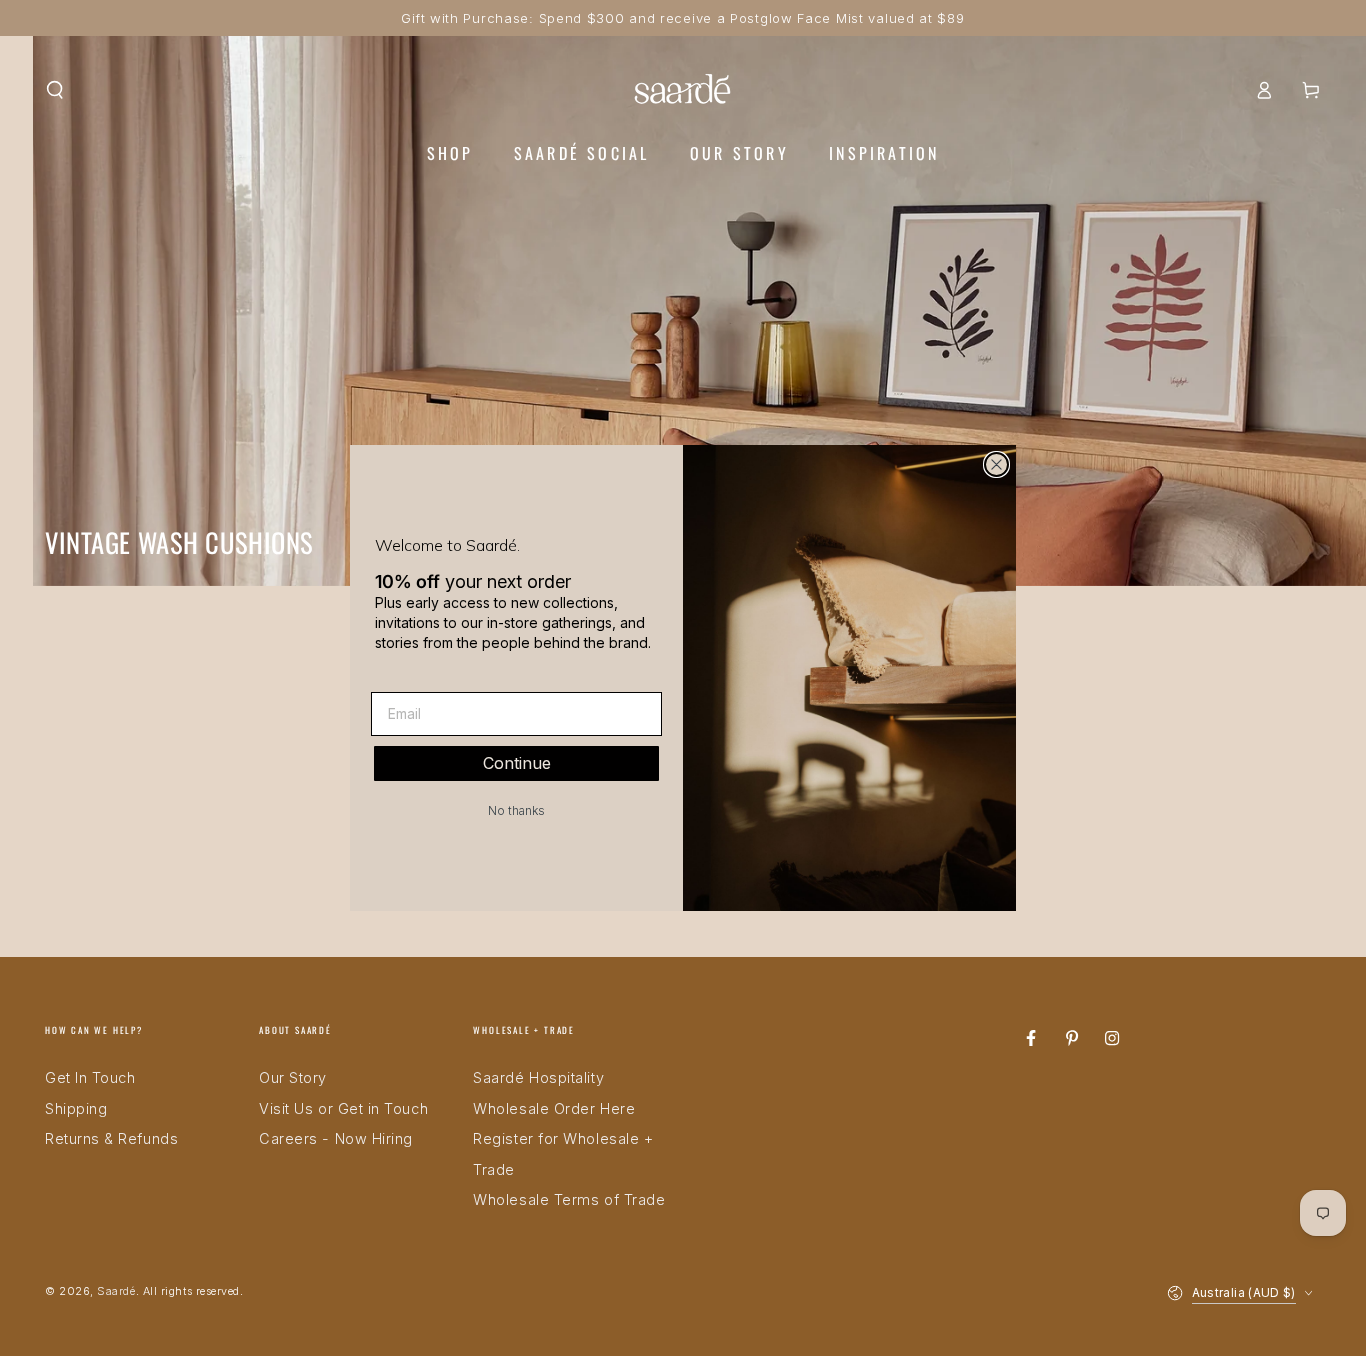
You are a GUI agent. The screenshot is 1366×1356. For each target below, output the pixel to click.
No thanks (516, 810)
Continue (517, 763)
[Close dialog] (996, 464)
